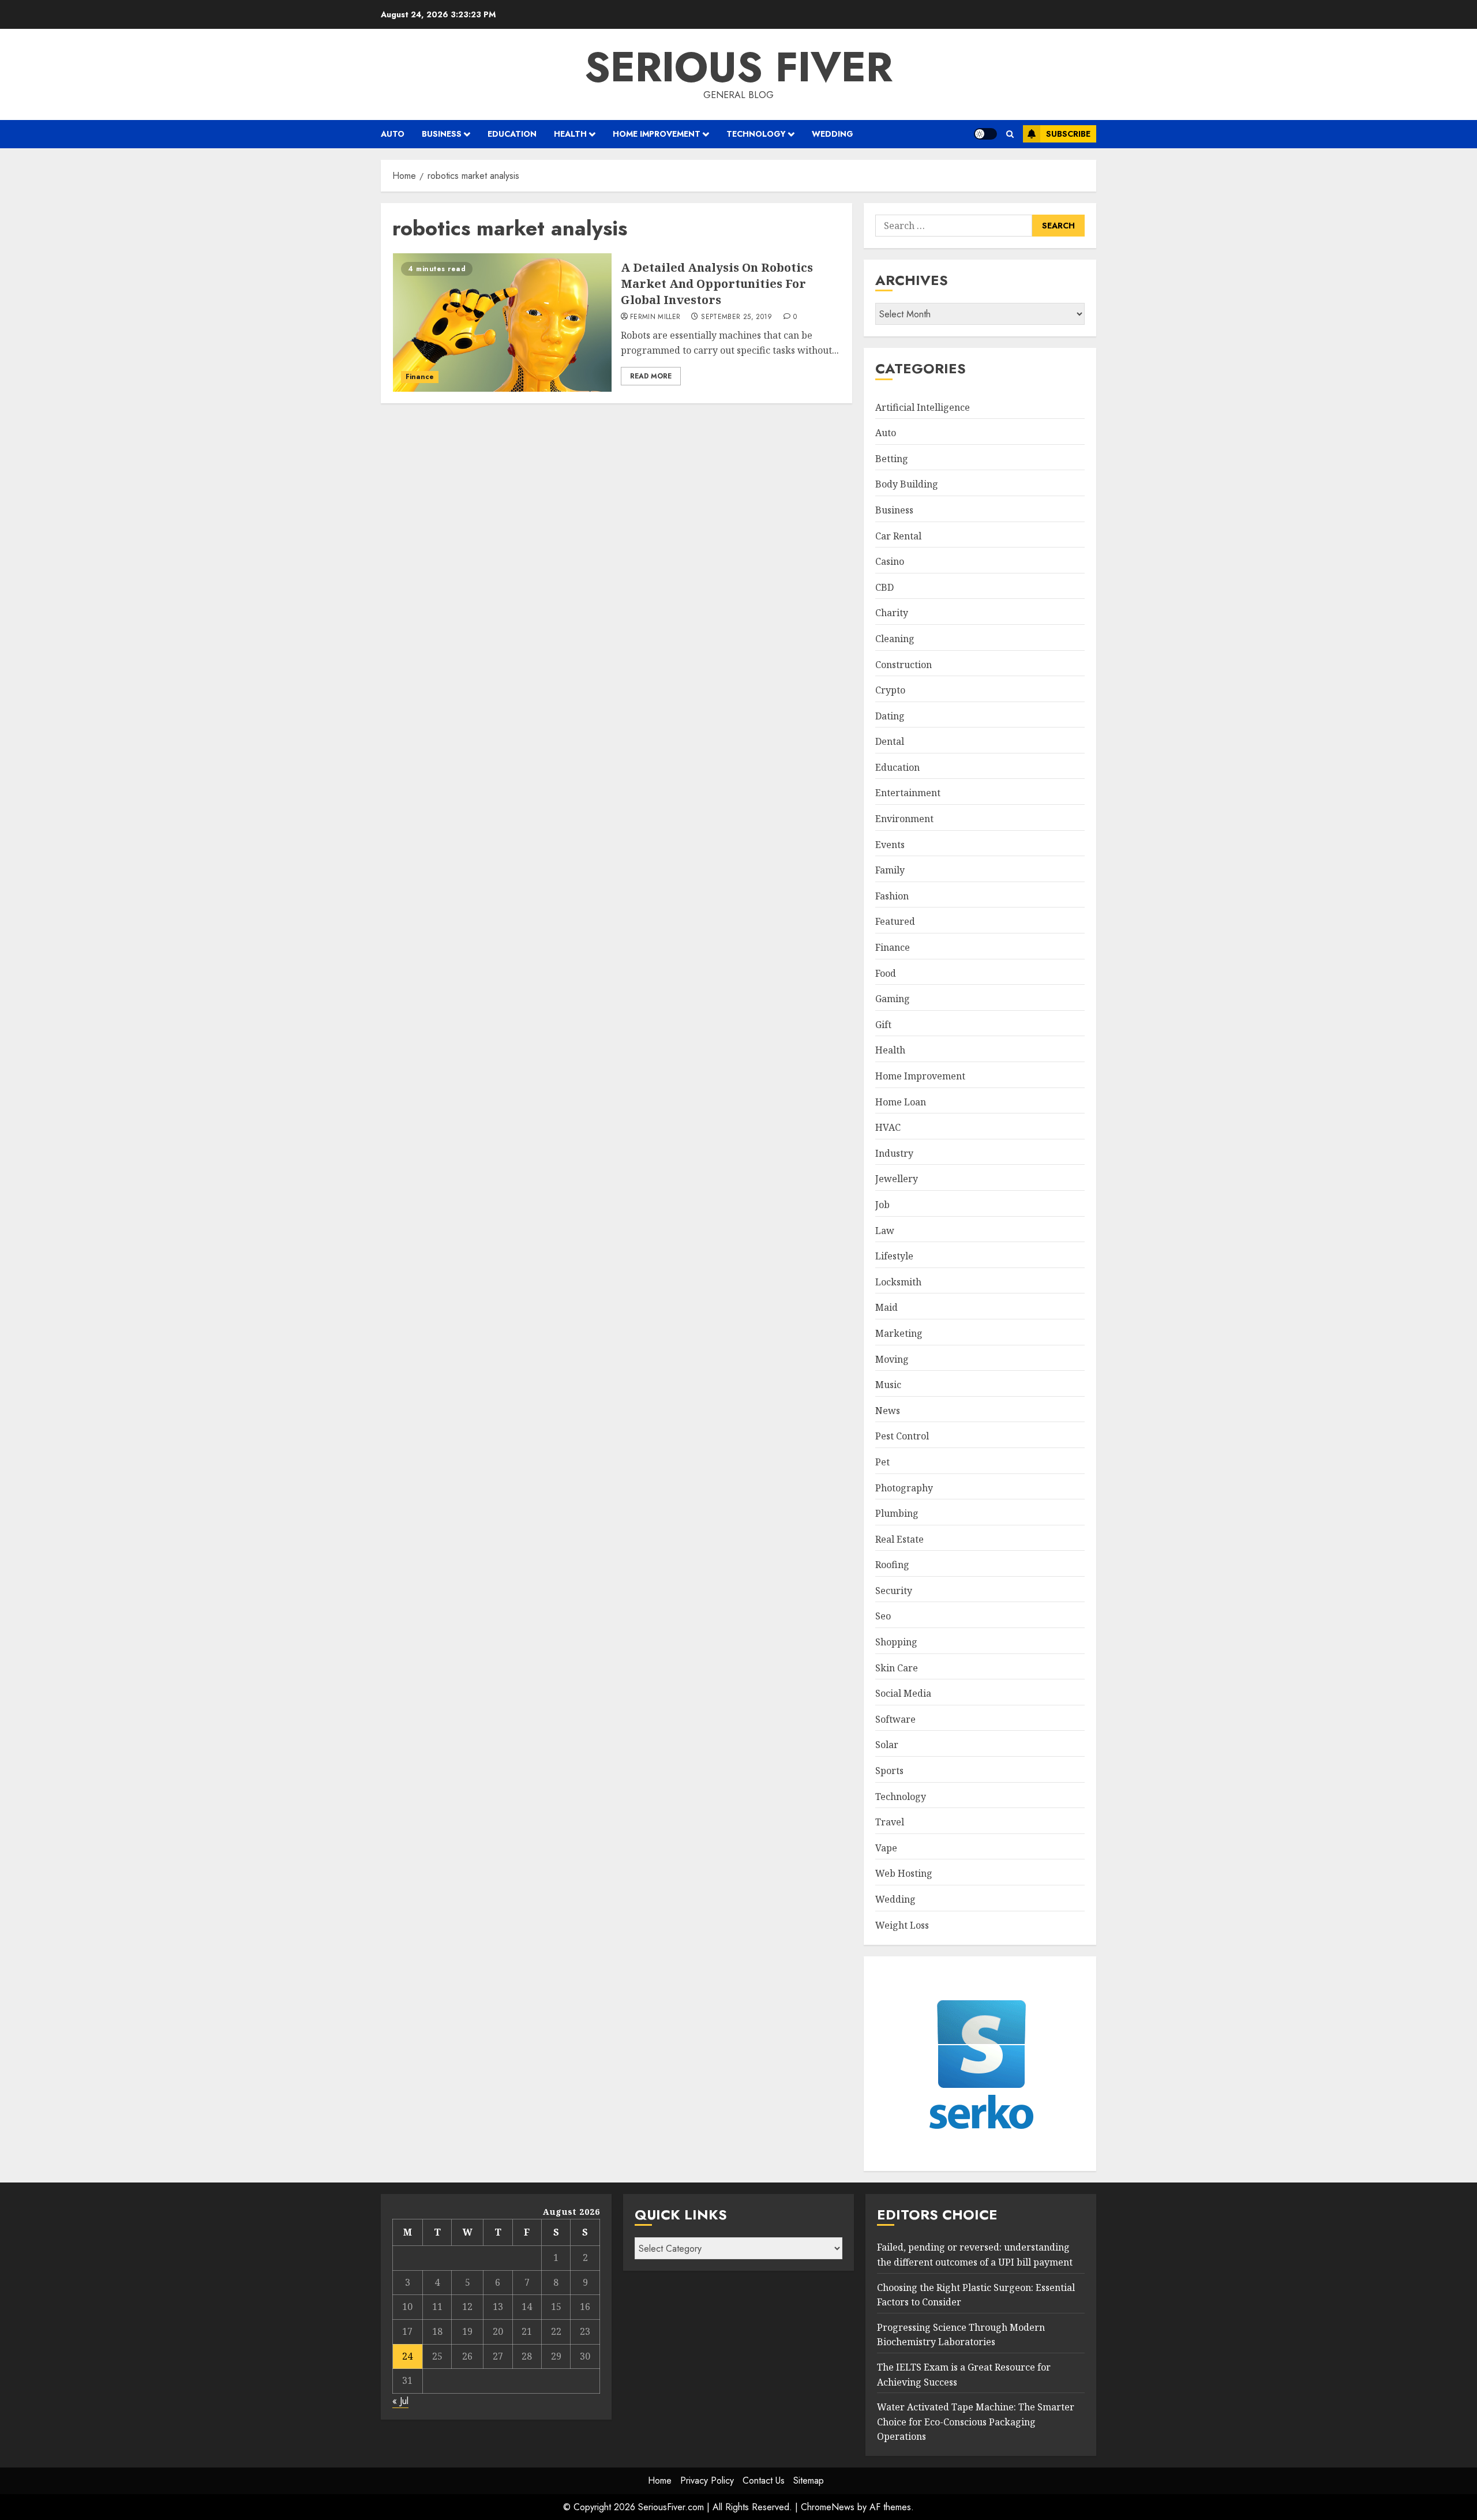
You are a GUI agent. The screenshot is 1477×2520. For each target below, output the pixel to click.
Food (886, 973)
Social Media (903, 1693)
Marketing (899, 1333)
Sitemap (809, 2480)
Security (894, 1591)
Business (442, 134)
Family (890, 870)
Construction (904, 665)
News (888, 1411)
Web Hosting (904, 1873)
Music (888, 1385)
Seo (883, 1616)
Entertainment (908, 793)
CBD (884, 587)
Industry (894, 1153)
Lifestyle (894, 1256)
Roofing (892, 1565)
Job (882, 1205)
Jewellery (897, 1179)
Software (895, 1719)
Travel (890, 1822)
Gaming (893, 999)
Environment (904, 819)
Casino (890, 561)
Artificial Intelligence (923, 407)
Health (570, 134)
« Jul (400, 2401)
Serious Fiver (738, 67)
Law (885, 1231)
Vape (886, 1848)
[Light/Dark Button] (985, 134)
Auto (393, 134)
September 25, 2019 (736, 317)
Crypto (890, 690)
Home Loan (901, 1102)
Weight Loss (902, 1925)
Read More (651, 376)
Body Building (907, 484)
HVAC (888, 1127)
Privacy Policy (707, 2480)
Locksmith (898, 1282)
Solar (887, 1745)
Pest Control (902, 1436)
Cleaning (895, 639)
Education (512, 134)
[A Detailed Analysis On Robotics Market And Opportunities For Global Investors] (502, 322)
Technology (756, 134)
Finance (420, 377)
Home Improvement (657, 134)
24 (407, 2356)
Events (890, 845)
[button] (1010, 134)
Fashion (892, 896)
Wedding (833, 134)
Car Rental (898, 536)
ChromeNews (828, 2507)
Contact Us (764, 2480)
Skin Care (897, 1668)
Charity (892, 613)
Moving (892, 1359)
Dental (890, 741)
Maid (886, 1307)
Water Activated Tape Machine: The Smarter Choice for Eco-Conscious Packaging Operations (976, 2422)
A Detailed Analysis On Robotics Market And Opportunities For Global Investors (717, 284)
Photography (904, 1488)
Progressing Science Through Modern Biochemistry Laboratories (961, 2335)
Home (660, 2480)
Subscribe (1068, 134)
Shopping (896, 1642)
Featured (895, 921)
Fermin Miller (655, 317)
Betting (892, 459)
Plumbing (897, 1513)
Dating (890, 716)
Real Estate (899, 1539)
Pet (882, 1462)
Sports (889, 1771)
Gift (883, 1025)
